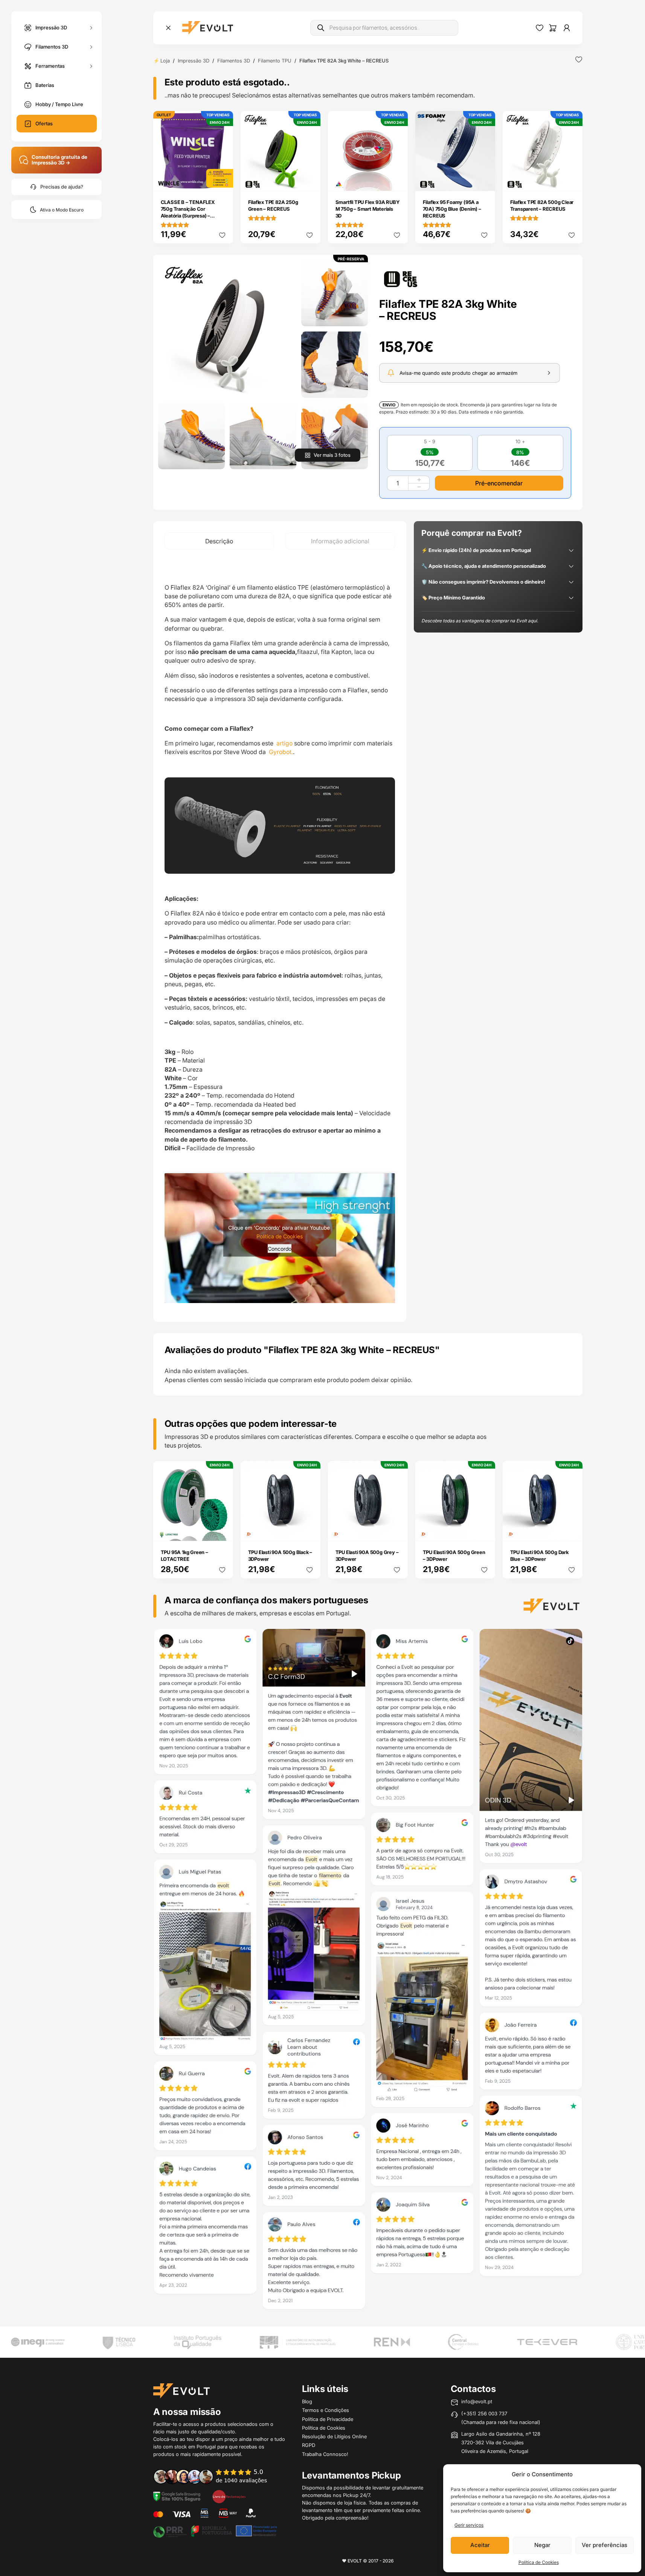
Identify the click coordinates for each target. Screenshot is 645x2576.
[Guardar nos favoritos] (579, 59)
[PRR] (215, 2530)
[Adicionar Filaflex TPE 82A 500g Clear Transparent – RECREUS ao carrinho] (572, 180)
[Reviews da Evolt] (215, 2476)
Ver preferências (605, 2545)
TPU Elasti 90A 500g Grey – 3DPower (367, 1556)
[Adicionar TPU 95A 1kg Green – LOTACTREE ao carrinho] (222, 1530)
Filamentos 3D (52, 46)
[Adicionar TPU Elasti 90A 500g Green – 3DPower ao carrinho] (484, 1530)
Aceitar (480, 2545)
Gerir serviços (469, 2525)
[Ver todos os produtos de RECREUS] (401, 278)
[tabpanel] (280, 935)
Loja (165, 61)
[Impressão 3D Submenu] (91, 28)
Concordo (280, 1249)
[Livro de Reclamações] (229, 2496)
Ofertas (44, 123)
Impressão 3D (51, 27)
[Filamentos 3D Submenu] (91, 47)
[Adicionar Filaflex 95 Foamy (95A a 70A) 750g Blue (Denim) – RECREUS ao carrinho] (484, 180)
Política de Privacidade (328, 2419)
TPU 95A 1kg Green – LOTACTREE (185, 1556)
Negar (542, 2545)
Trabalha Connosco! (325, 2454)
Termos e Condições (326, 2410)
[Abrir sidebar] (168, 28)
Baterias (45, 85)
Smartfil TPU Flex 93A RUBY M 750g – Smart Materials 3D (367, 209)
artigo (284, 743)
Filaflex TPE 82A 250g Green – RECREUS (273, 205)
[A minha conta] (567, 28)
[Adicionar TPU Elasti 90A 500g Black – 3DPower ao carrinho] (310, 1530)
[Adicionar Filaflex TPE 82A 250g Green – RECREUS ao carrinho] (310, 180)
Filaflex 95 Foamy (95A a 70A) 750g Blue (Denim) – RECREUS (452, 209)
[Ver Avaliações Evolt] (368, 1972)
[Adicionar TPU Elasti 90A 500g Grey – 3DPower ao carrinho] (397, 1530)
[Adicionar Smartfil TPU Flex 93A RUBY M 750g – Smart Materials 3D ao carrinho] (397, 180)
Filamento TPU (275, 61)
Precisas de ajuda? (62, 187)
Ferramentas (50, 65)
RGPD (309, 2445)
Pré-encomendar (499, 483)
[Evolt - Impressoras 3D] (208, 28)
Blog (307, 2401)
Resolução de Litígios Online (334, 2436)
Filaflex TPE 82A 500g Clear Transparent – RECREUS (542, 205)
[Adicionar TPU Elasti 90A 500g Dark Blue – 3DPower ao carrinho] (572, 1530)
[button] (227, 329)
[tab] (219, 541)
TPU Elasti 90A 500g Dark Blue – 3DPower (539, 1556)
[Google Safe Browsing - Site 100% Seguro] (177, 2496)
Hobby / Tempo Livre (59, 104)
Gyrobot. (281, 752)
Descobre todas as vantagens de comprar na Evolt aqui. (480, 621)
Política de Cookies (539, 2562)
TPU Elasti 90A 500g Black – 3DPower (280, 1556)
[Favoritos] (540, 28)
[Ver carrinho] (553, 28)
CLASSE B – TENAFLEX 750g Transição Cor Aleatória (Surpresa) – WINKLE (188, 212)
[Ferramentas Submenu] (91, 66)
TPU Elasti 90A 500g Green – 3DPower (454, 1556)
